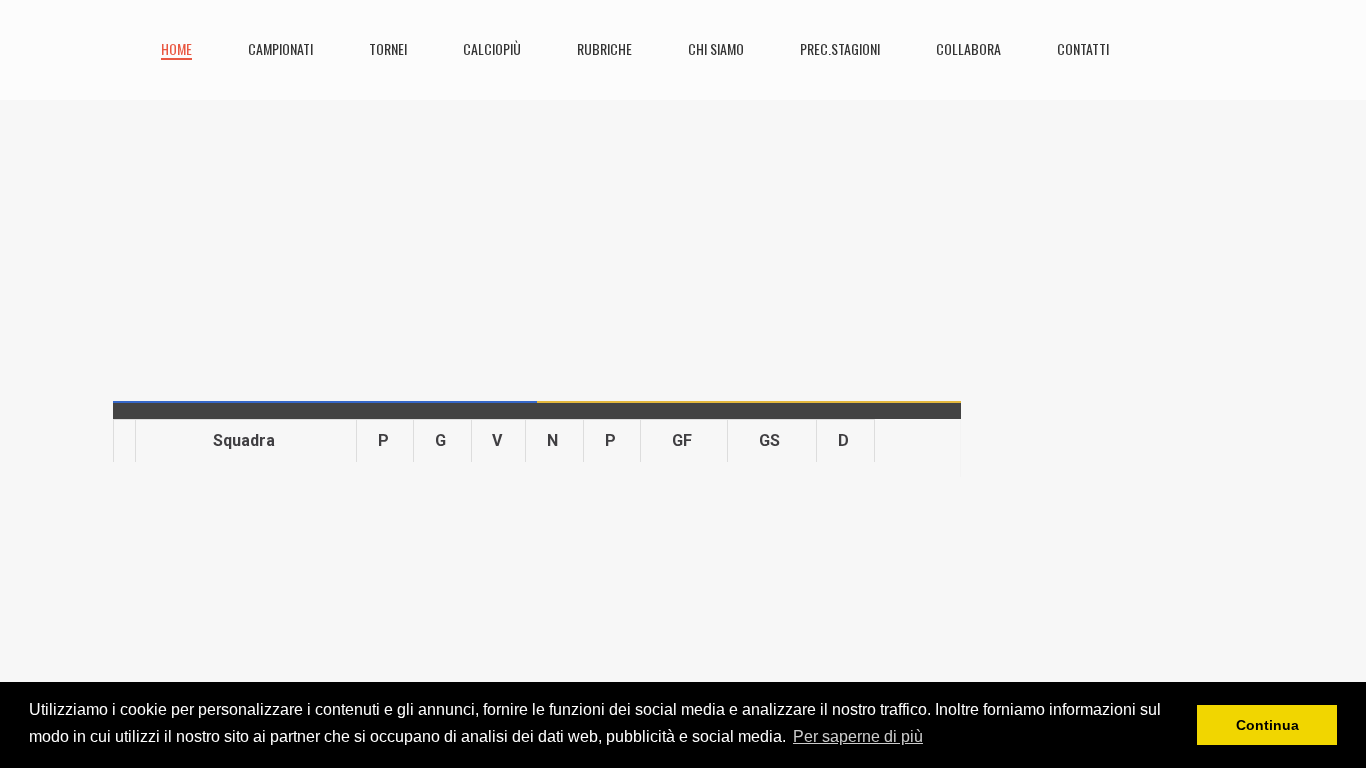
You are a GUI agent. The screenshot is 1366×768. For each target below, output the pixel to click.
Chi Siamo (716, 48)
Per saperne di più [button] (858, 736)
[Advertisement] (537, 240)
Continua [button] (1267, 725)
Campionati (280, 48)
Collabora (968, 48)
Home (176, 48)
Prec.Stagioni (840, 48)
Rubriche (604, 48)
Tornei (388, 48)
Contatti (1083, 48)
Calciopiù (492, 48)
